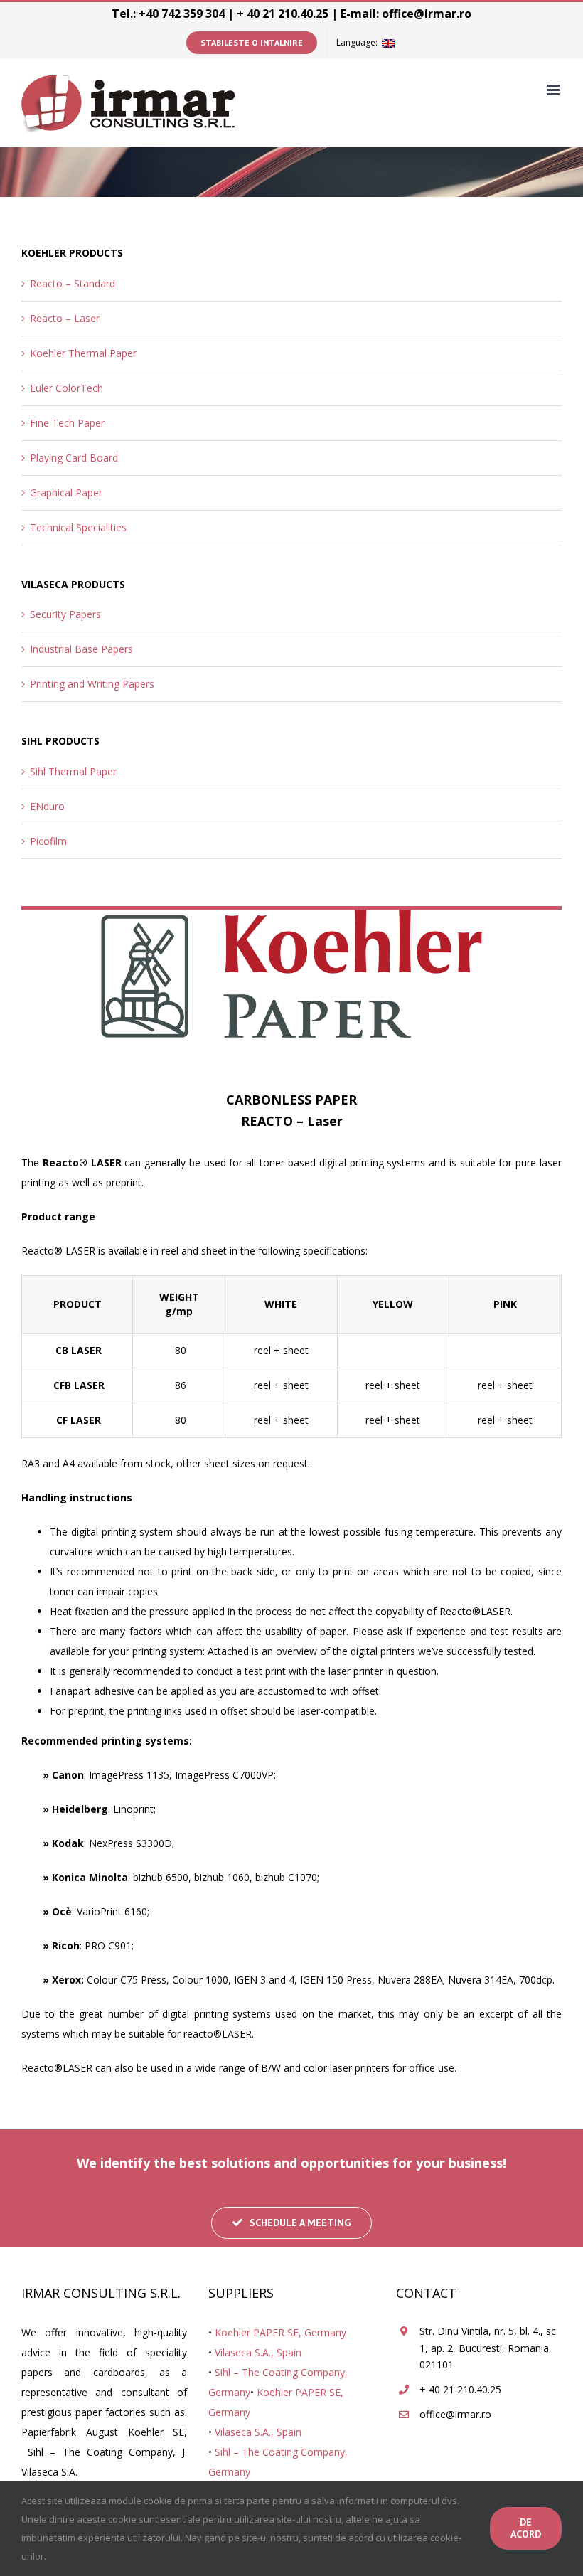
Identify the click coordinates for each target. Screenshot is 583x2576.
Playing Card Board (74, 458)
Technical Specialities (78, 527)
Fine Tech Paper (67, 423)
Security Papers (65, 614)
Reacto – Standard (73, 283)
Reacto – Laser (65, 318)
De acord (526, 2528)
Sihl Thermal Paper (73, 771)
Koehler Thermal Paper (83, 353)
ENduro (47, 806)
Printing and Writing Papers (92, 684)
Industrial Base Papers (81, 649)
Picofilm (48, 841)
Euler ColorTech (66, 388)
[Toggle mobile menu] (554, 90)
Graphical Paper (66, 493)
